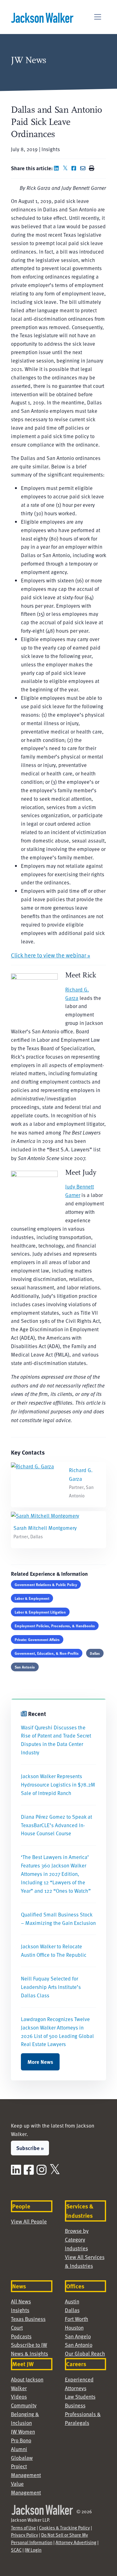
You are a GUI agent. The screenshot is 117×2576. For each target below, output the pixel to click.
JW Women (23, 2432)
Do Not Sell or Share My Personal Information (49, 2539)
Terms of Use (23, 2528)
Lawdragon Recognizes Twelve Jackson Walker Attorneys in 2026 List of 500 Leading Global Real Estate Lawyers (57, 2032)
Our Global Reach (85, 2354)
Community (24, 2405)
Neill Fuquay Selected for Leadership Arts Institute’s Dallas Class (51, 1987)
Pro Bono (21, 2440)
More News (40, 2062)
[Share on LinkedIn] (58, 168)
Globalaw (22, 2458)
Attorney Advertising (76, 2542)
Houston (74, 2328)
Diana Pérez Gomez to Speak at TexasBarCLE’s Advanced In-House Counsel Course (56, 1825)
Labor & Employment (32, 1598)
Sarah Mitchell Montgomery (45, 1528)
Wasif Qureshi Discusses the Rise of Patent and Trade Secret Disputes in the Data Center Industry (56, 1740)
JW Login (33, 2550)
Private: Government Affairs (37, 1639)
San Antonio (25, 1667)
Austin (72, 2301)
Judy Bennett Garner (80, 1191)
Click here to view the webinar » (51, 955)
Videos (19, 2397)
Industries (76, 2248)
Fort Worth (77, 2319)
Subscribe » (30, 2148)
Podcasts (21, 2336)
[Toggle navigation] (98, 17)
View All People (29, 2221)
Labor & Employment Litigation (40, 1612)
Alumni (19, 2449)
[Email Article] (84, 168)
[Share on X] (66, 168)
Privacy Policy (24, 2535)
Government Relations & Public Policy (46, 1585)
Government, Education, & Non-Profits (47, 1653)
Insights (20, 2310)
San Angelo (78, 2336)
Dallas (95, 1653)
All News (21, 2301)
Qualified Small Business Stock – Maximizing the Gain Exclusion (58, 1919)
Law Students (80, 2397)
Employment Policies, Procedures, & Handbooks (55, 1626)
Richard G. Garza (77, 994)
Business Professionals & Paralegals (83, 2414)
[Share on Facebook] (75, 168)
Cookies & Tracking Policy (64, 2528)
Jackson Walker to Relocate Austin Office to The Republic (54, 1951)
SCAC (16, 2550)
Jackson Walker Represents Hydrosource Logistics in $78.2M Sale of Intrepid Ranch (58, 1785)
